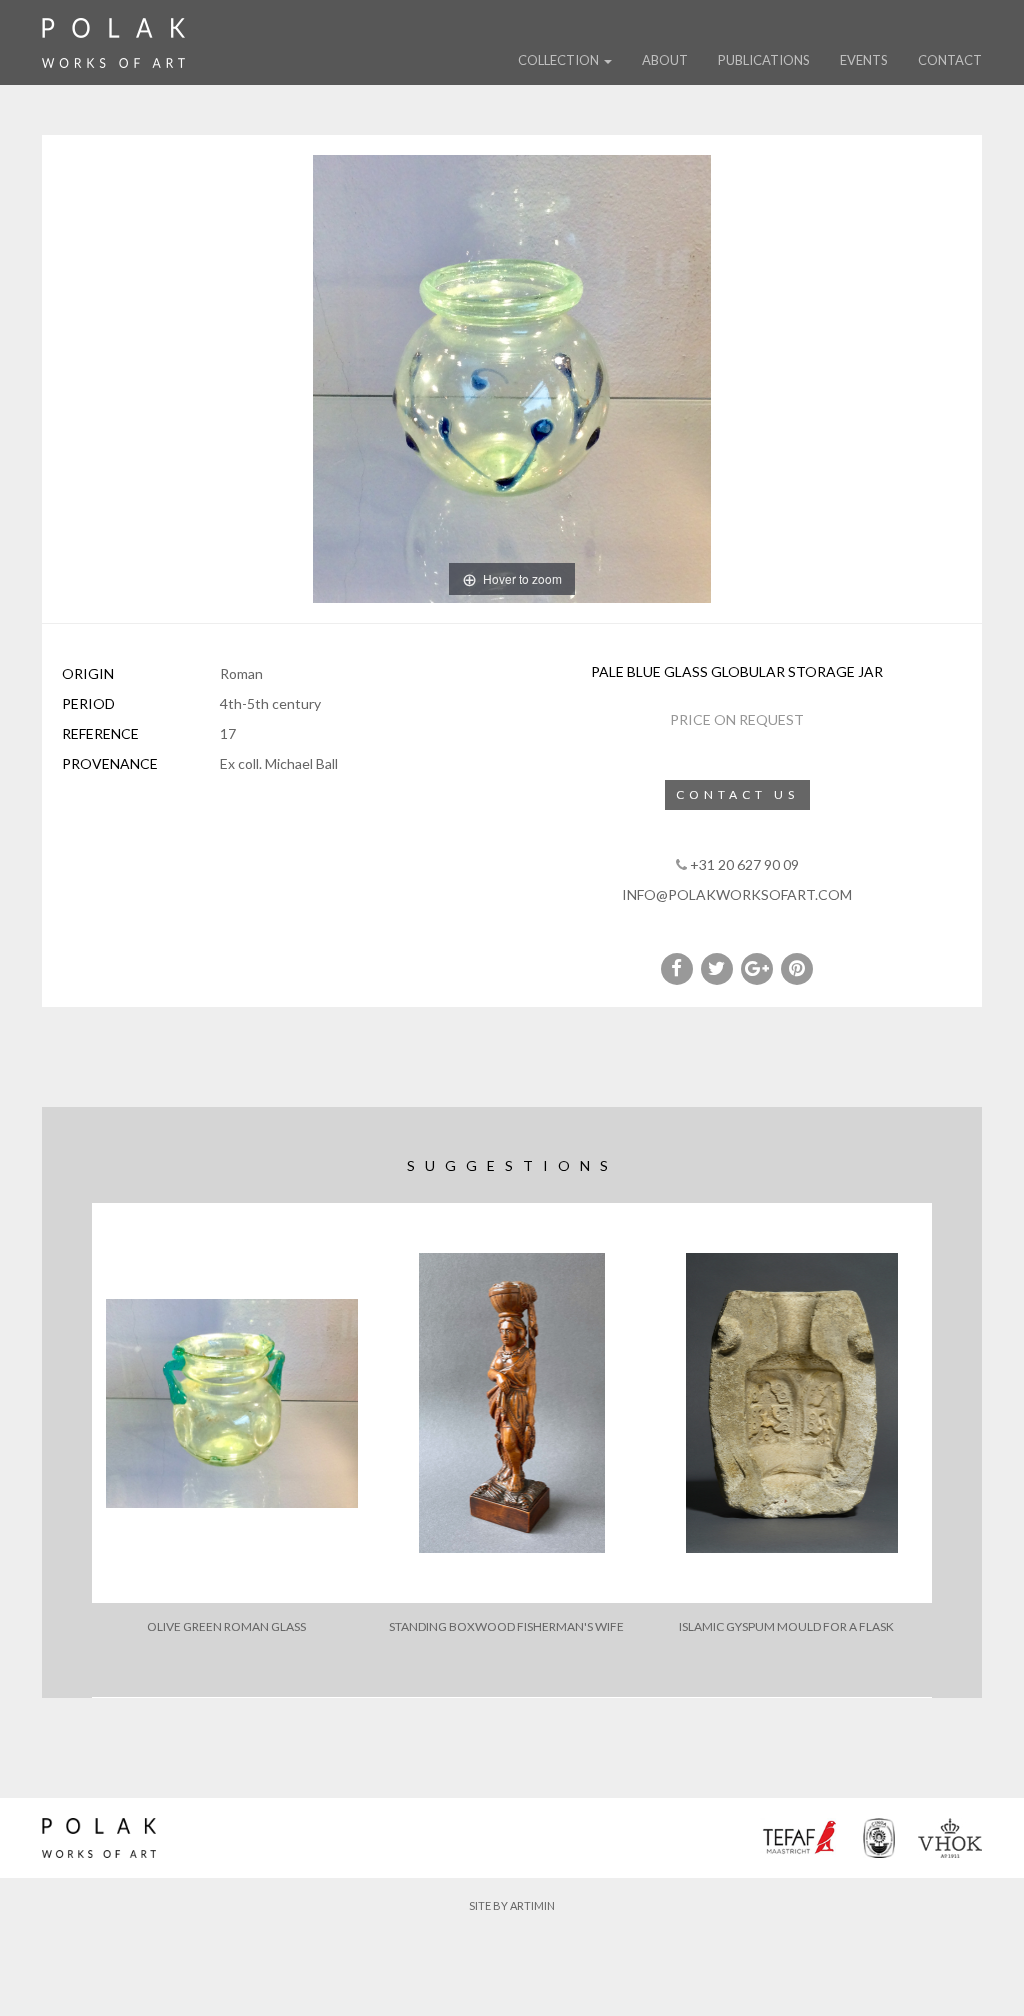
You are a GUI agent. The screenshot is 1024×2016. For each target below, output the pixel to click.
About (665, 60)
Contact (950, 60)
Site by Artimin (512, 1905)
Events (864, 60)
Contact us (737, 794)
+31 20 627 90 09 (744, 864)
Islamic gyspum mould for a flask (786, 1626)
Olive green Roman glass (226, 1626)
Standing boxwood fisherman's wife (506, 1626)
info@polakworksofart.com (737, 894)
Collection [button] (560, 60)
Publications (764, 60)
